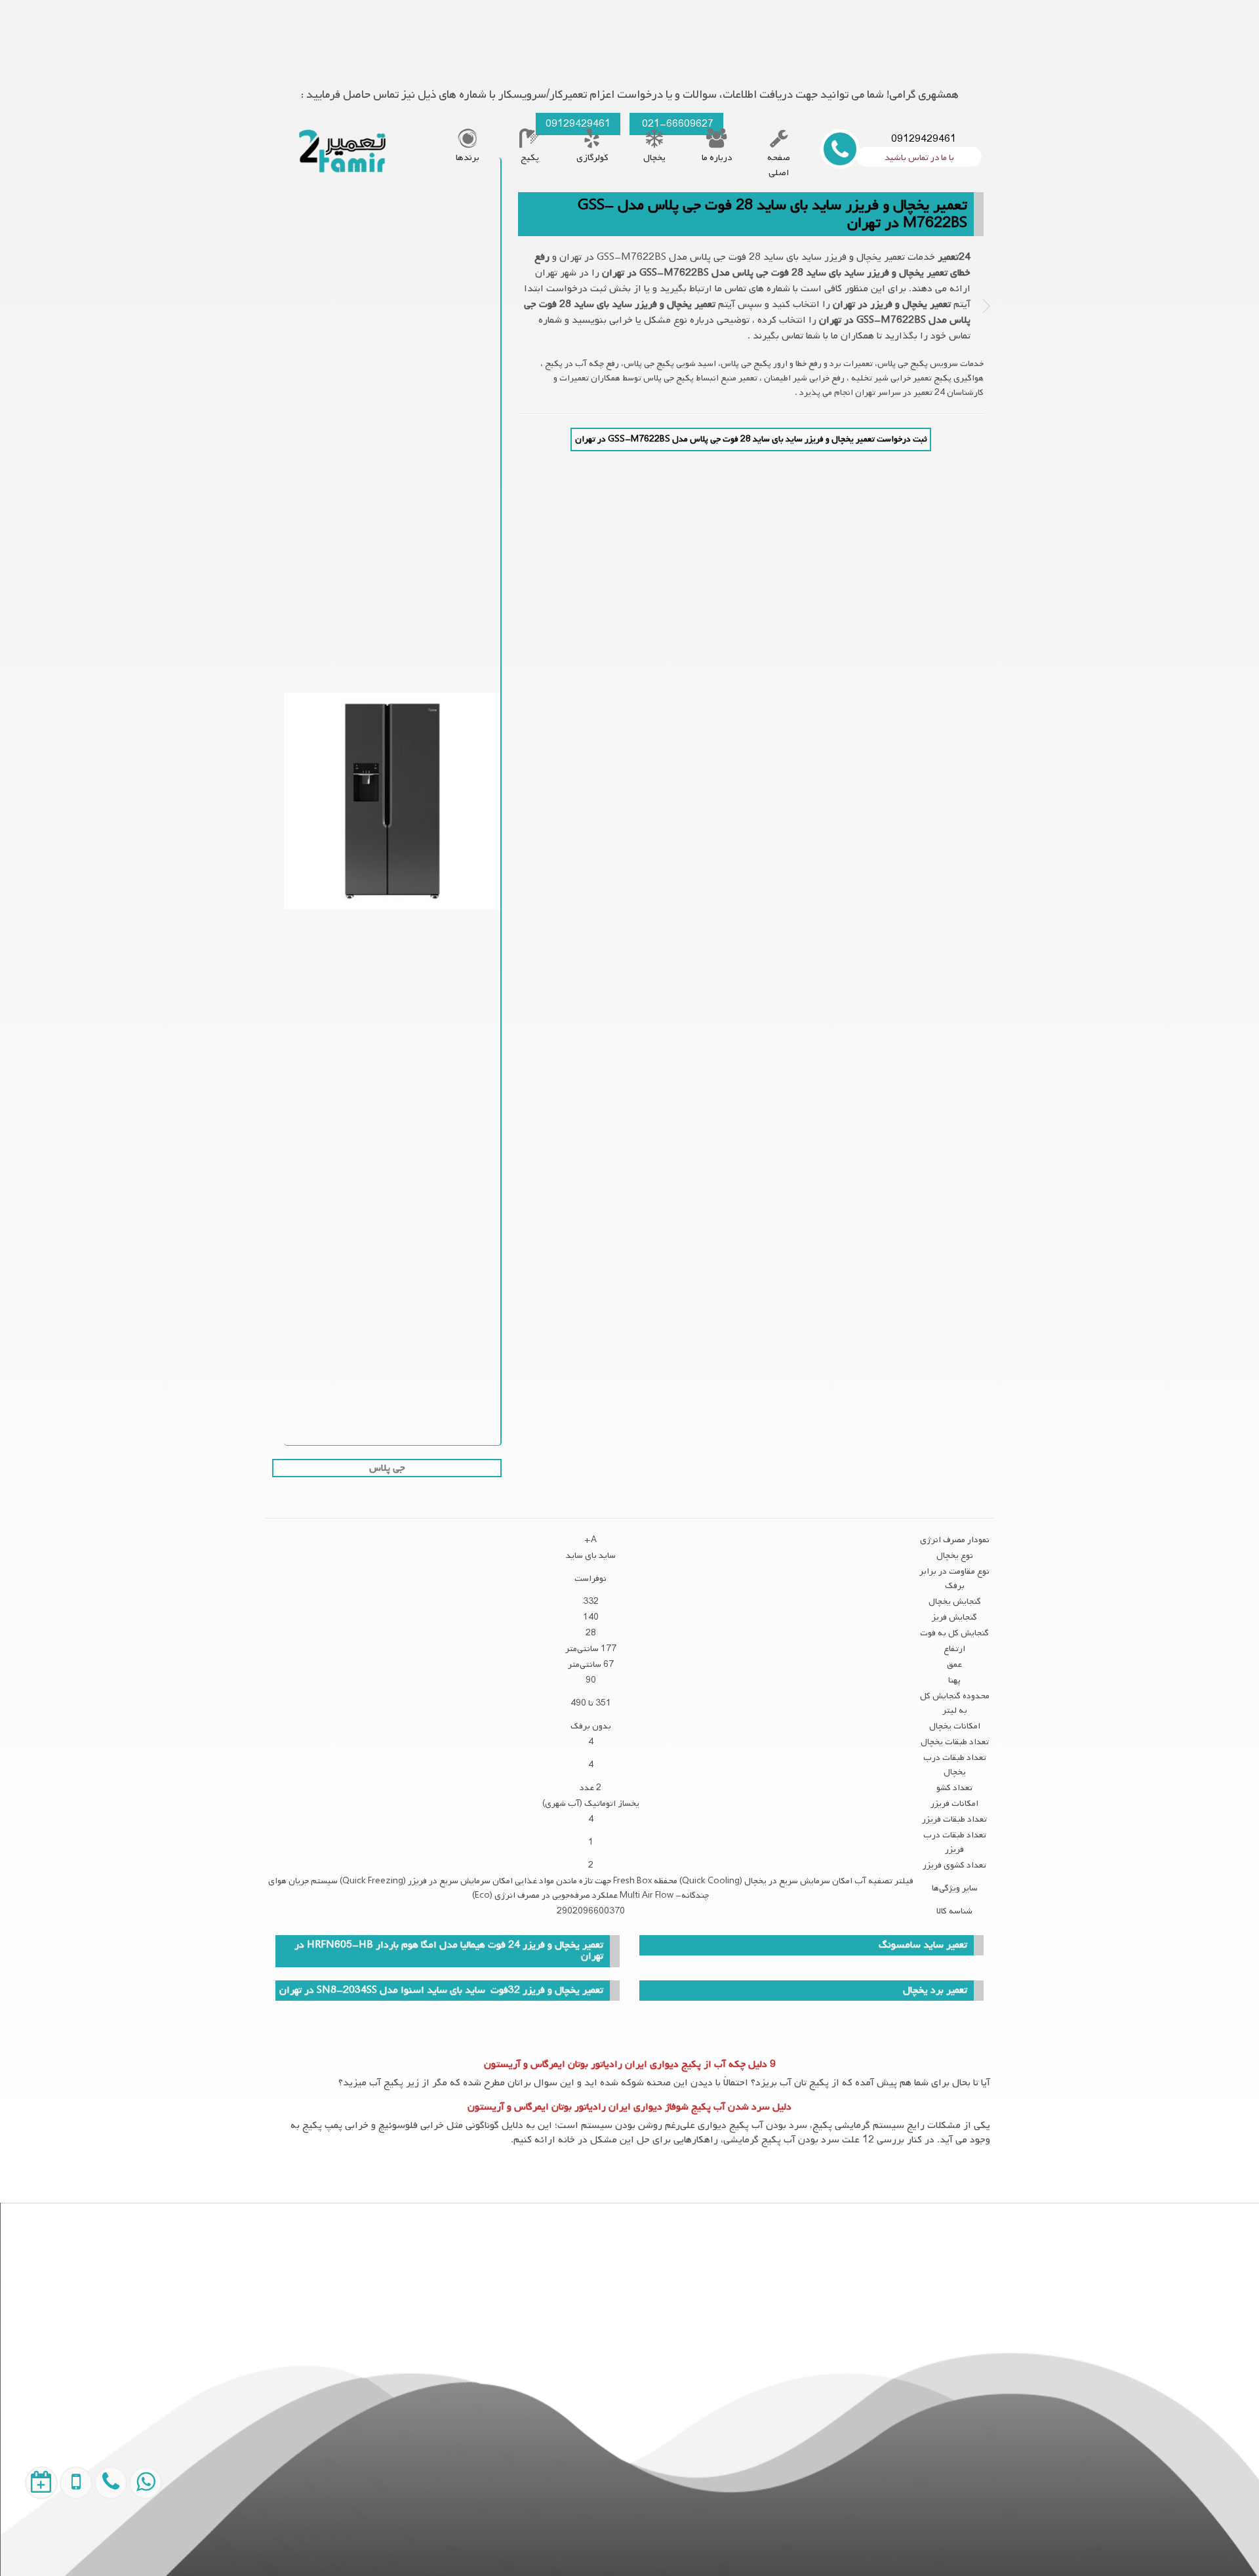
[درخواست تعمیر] (29, 2543)
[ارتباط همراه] (97, 2543)
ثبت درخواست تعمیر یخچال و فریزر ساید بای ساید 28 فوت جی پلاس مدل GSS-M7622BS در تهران (751, 439)
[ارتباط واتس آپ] (132, 2543)
